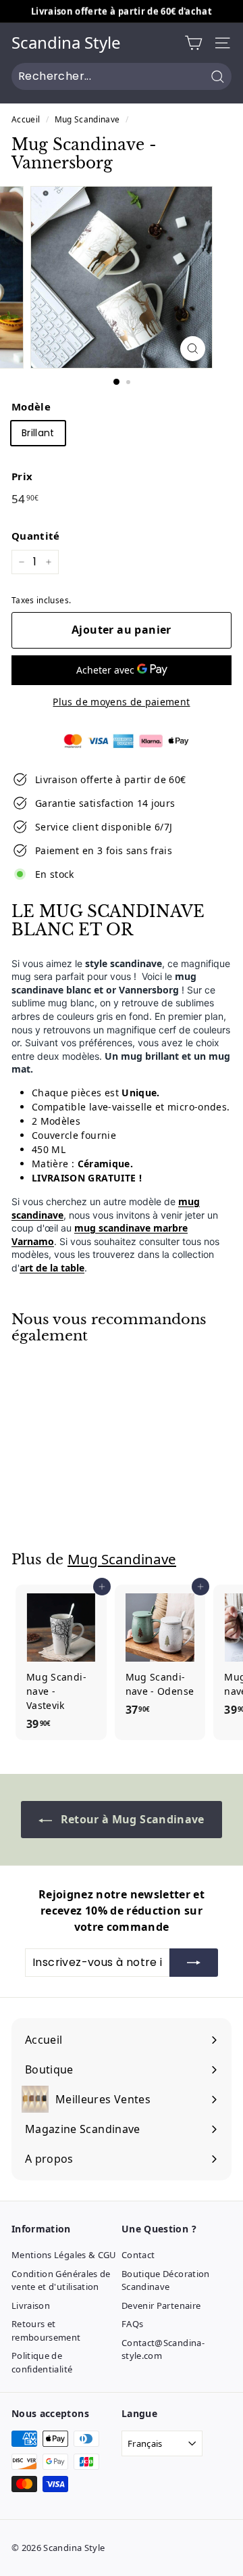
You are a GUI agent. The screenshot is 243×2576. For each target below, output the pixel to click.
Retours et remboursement (46, 2331)
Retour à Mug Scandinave (131, 1819)
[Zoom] (193, 349)
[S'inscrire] (194, 1963)
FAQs (132, 2324)
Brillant (38, 433)
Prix (22, 476)
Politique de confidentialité (42, 2362)
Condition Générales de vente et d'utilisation (61, 2280)
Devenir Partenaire (161, 2305)
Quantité (36, 536)
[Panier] (193, 43)
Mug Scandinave (87, 119)
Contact (138, 2255)
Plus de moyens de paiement (121, 702)
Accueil (26, 119)
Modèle (31, 406)
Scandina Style (66, 43)
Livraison (31, 2305)
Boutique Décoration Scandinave (166, 2280)
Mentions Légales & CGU (64, 2255)
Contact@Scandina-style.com (163, 2349)
